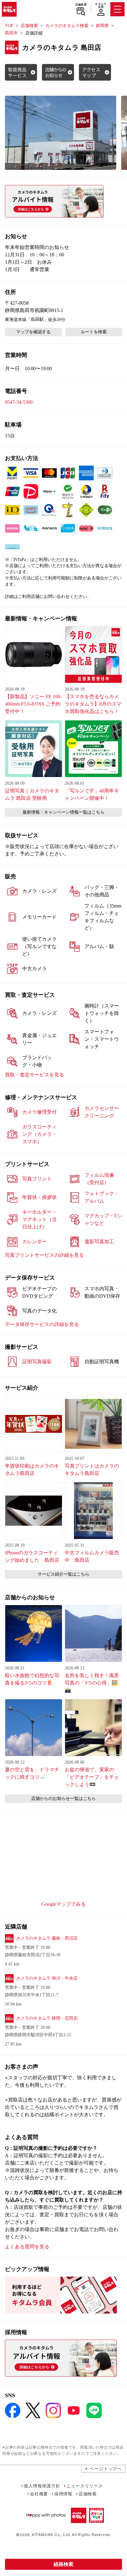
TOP (9, 26)
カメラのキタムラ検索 (67, 26)
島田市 (11, 33)
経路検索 (63, 2564)
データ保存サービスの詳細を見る (42, 1324)
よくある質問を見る (27, 2247)
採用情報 (63, 2494)
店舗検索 (81, 5)
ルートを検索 (94, 332)
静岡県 (102, 26)
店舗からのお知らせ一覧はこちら (63, 1799)
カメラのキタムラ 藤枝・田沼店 (47, 1938)
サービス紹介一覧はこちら (63, 1574)
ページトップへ (106, 2468)
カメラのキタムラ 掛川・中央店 (47, 1978)
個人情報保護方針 (42, 2486)
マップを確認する (33, 332)
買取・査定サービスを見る (35, 1075)
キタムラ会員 (101, 5)
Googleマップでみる (64, 1904)
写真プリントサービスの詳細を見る (44, 1255)
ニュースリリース (84, 2486)
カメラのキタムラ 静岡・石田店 (47, 2018)
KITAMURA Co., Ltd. (51, 2535)
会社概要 (39, 2494)
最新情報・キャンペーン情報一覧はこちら (63, 812)
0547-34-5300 (19, 402)
